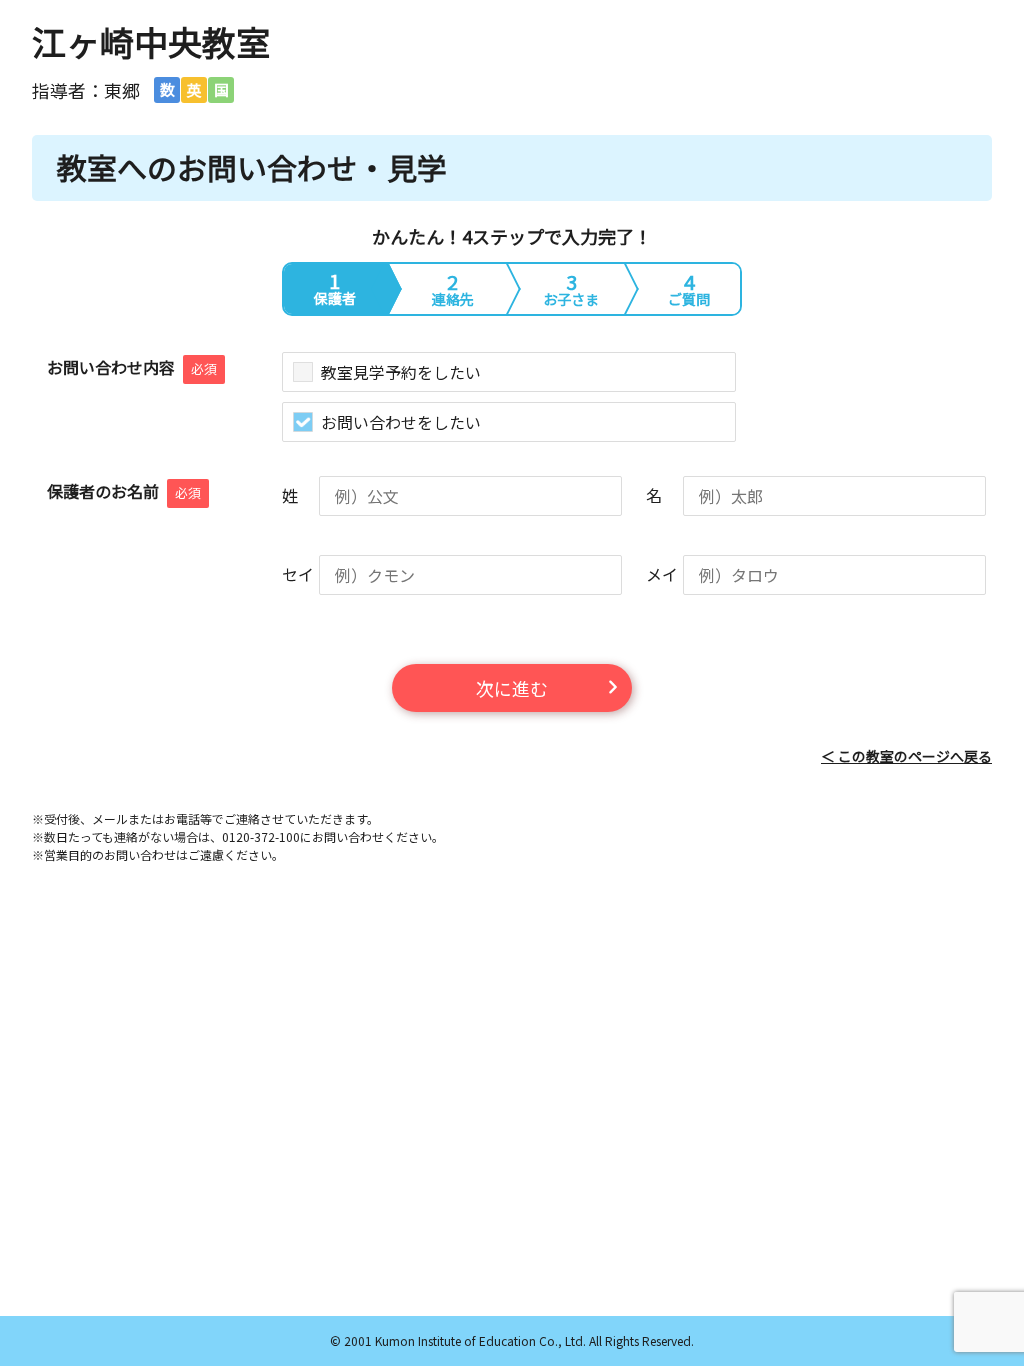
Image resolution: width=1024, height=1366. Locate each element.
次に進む (512, 688)
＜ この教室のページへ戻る (906, 756)
